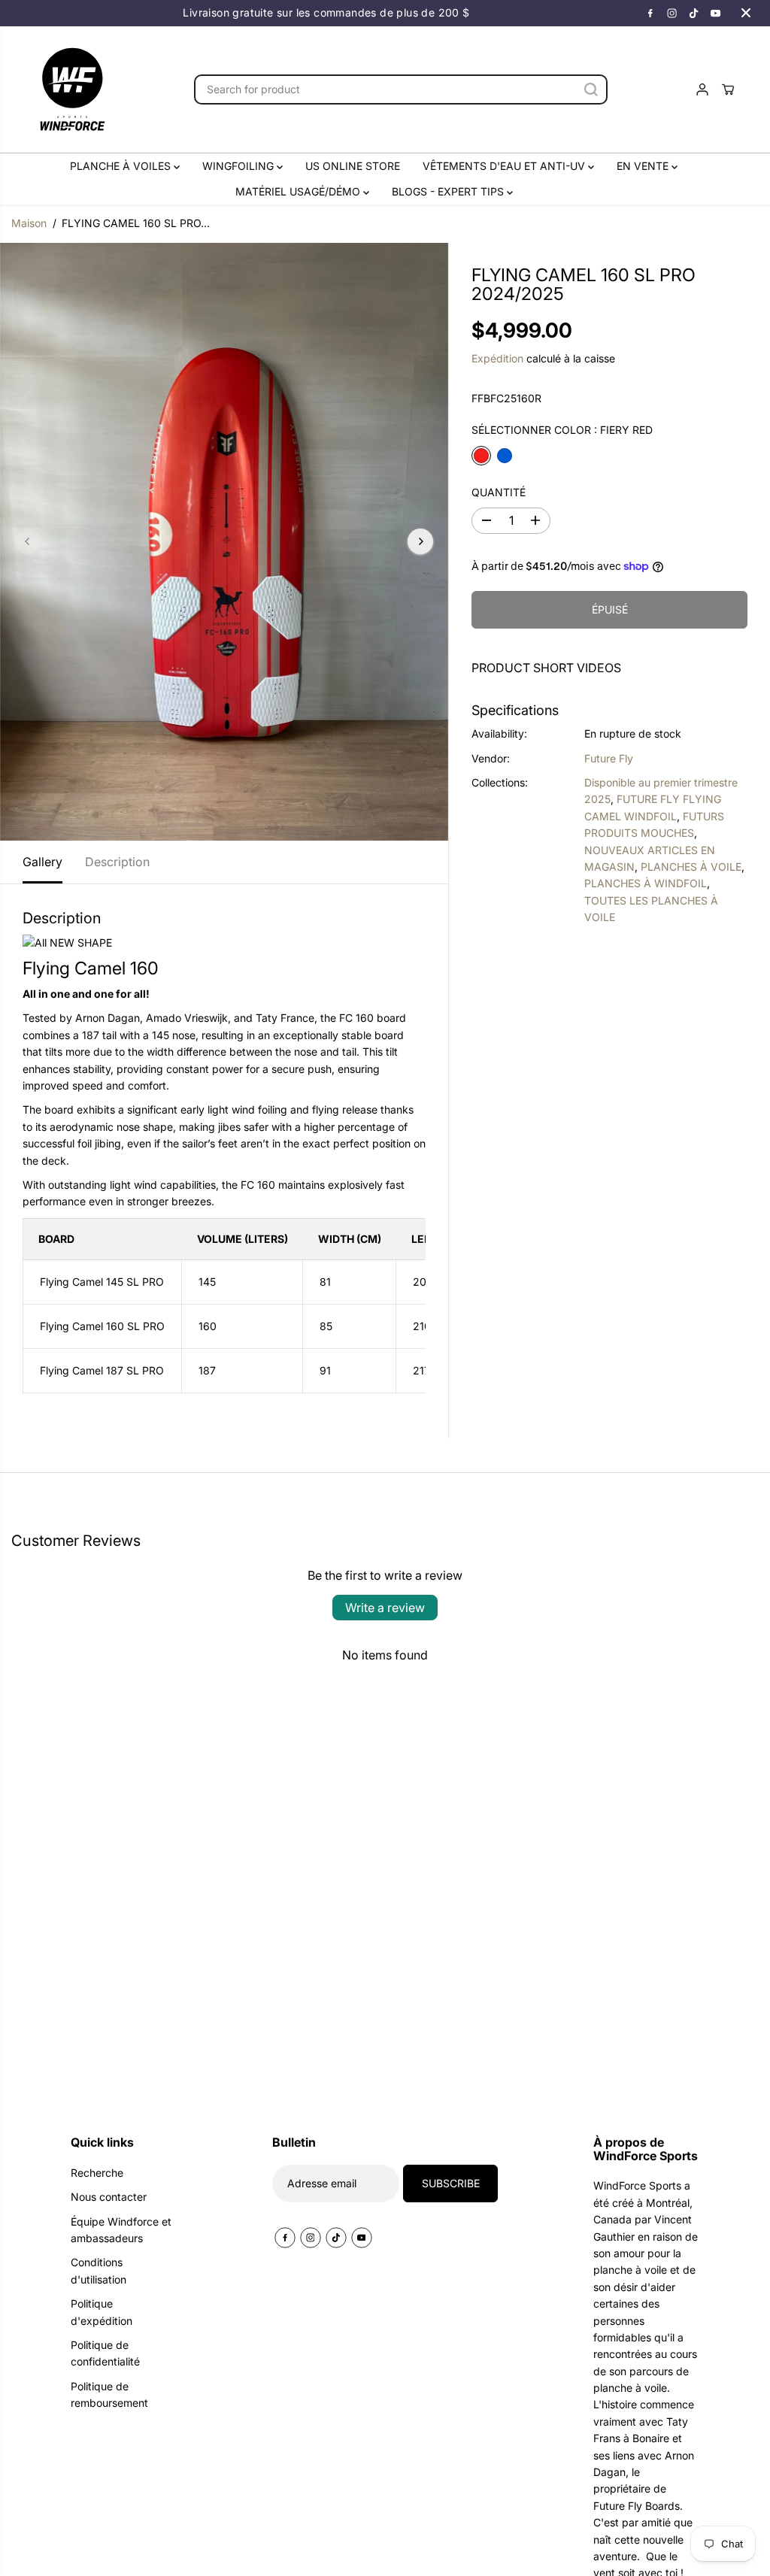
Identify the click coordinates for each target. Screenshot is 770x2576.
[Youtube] (716, 13)
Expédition (497, 358)
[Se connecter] (702, 89)
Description (117, 862)
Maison (29, 223)
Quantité (499, 492)
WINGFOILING (239, 166)
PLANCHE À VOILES (122, 166)
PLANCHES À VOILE (691, 867)
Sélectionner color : (562, 430)
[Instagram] (672, 13)
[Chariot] (728, 89)
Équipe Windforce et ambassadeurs (121, 2230)
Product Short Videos (546, 668)
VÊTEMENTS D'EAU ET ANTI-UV (505, 166)
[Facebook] (650, 13)
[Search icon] (591, 89)
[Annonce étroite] (746, 13)
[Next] (420, 541)
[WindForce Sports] (72, 89)
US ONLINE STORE (353, 166)
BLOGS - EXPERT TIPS (449, 191)
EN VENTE (644, 166)
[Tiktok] (694, 13)
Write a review (385, 1608)
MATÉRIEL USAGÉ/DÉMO (299, 191)
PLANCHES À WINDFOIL (646, 883)
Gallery (42, 862)
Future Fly (609, 758)
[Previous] (28, 541)
